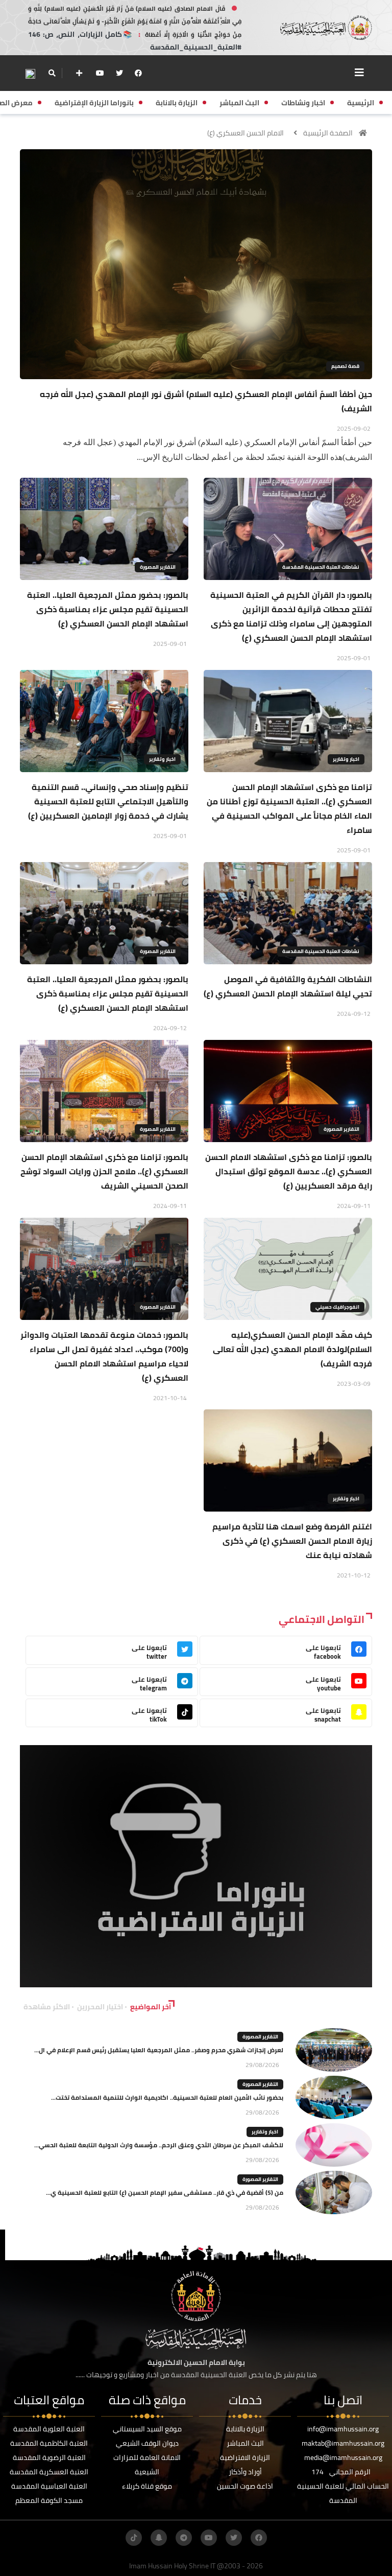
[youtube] (100, 73)
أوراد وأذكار (245, 2472)
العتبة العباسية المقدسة (49, 2486)
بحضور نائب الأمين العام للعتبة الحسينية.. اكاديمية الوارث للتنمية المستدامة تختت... (167, 2097)
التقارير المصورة (158, 567)
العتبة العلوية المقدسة (49, 2429)
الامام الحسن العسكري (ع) (246, 133)
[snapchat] (159, 2538)
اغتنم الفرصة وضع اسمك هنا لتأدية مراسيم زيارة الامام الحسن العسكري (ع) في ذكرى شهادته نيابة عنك (292, 1541)
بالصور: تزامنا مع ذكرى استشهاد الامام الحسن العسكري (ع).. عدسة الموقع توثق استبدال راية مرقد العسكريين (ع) (289, 1171)
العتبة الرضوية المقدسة (49, 2457)
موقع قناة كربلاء (147, 2486)
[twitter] (119, 73)
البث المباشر (245, 2443)
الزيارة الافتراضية (245, 2457)
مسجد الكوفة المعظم (49, 2500)
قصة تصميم (345, 366)
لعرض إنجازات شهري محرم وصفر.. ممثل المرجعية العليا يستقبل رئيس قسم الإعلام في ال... (159, 2050)
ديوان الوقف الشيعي (147, 2443)
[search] (52, 73)
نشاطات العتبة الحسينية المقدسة (321, 567)
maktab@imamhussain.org (343, 2443)
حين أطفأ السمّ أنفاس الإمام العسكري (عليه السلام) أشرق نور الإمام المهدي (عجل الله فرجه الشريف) (206, 401)
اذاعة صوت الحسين (245, 2486)
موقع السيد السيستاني (147, 2429)
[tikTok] (134, 2538)
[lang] (30, 73)
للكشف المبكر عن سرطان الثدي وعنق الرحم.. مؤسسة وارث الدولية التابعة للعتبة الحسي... (159, 2145)
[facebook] (138, 73)
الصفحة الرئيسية (328, 133)
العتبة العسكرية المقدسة (49, 2472)
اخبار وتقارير (346, 759)
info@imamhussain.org (343, 2429)
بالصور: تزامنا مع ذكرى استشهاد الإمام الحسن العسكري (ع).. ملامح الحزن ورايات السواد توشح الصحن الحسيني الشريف (104, 1171)
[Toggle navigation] (359, 73)
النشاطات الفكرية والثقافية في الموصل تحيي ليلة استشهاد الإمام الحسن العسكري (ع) (288, 986)
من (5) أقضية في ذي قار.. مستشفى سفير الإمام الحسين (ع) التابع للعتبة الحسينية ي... (165, 2192)
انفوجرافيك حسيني (337, 1307)
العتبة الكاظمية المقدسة (49, 2443)
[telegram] (184, 2538)
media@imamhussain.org (343, 2457)
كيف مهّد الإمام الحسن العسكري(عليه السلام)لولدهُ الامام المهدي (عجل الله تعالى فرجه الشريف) (292, 1349)
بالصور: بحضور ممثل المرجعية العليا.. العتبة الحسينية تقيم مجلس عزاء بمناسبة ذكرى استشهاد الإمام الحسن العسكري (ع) (108, 609)
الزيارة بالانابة (245, 2429)
